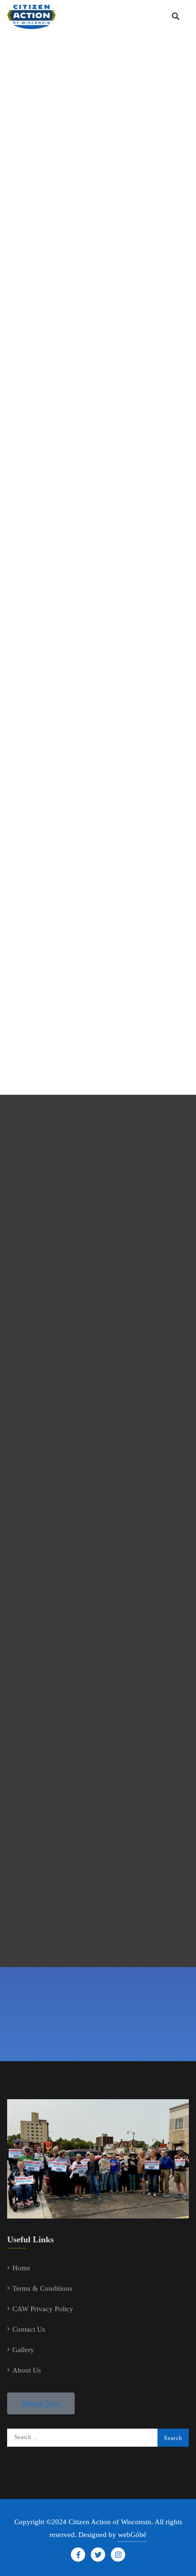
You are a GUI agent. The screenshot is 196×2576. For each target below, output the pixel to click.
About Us (27, 2370)
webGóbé (132, 2535)
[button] (41, 2403)
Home (21, 2268)
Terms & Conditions (42, 2288)
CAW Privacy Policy (43, 2309)
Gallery (23, 2350)
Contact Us (29, 2329)
